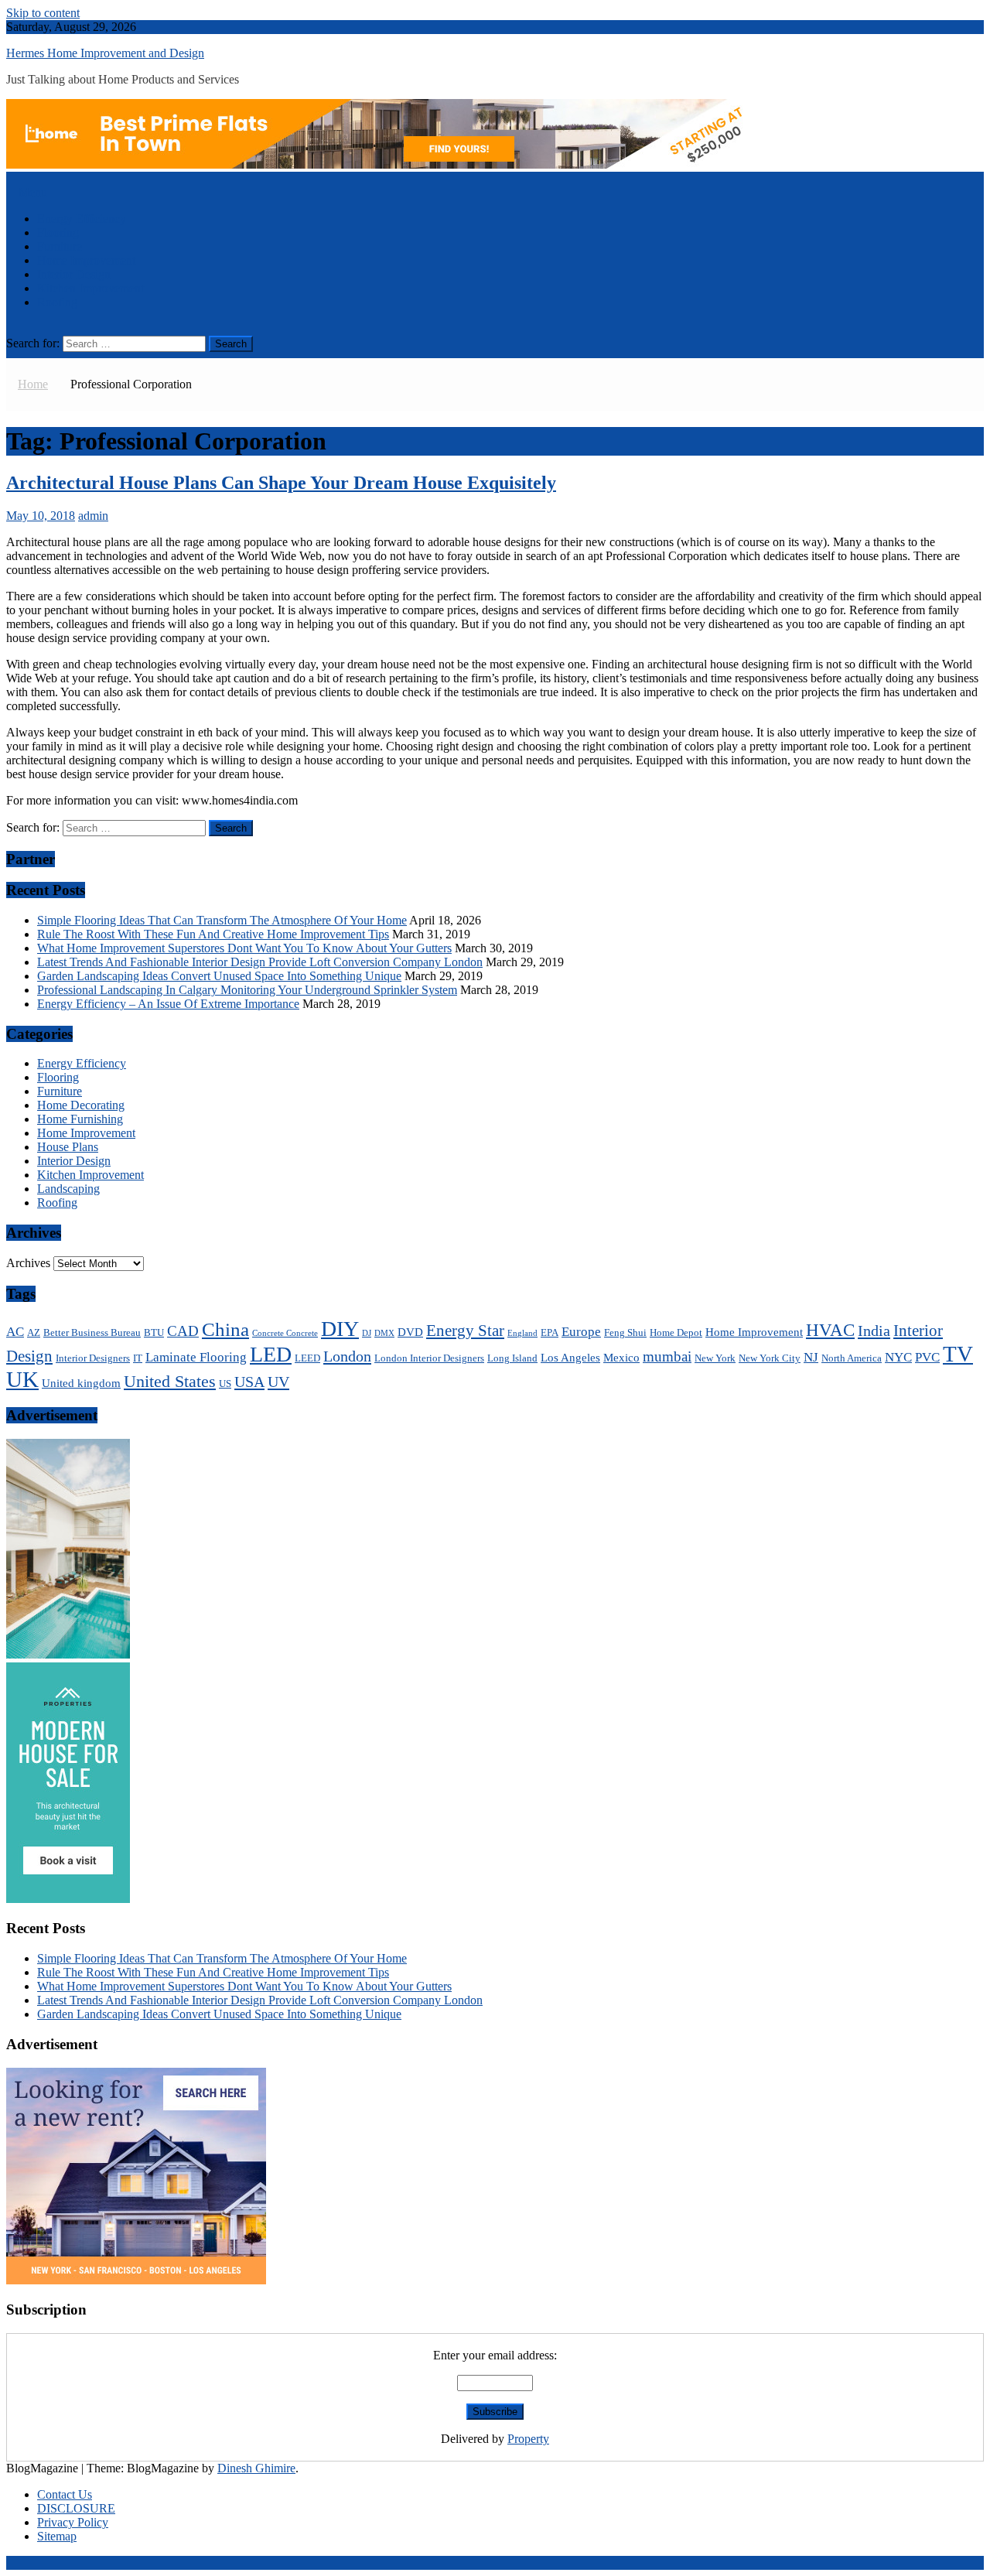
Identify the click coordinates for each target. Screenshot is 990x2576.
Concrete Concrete (285, 1333)
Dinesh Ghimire (256, 2468)
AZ (34, 1332)
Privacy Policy (73, 2522)
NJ (811, 1357)
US (225, 1384)
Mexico (621, 1357)
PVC (927, 1357)
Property (528, 2439)
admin (93, 516)
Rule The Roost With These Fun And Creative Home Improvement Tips (213, 934)
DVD (410, 1332)
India (874, 1331)
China (225, 1329)
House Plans (68, 1147)
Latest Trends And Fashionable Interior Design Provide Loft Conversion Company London (260, 962)
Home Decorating (81, 1105)
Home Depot (676, 1332)
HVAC (830, 1330)
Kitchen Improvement (90, 288)
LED (271, 1354)
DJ (367, 1333)
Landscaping (68, 1189)
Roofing (57, 302)
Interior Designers (93, 1358)
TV (958, 1354)
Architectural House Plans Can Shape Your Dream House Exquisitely (281, 483)
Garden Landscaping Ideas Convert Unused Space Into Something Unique (219, 976)
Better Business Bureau (92, 1332)
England (522, 1333)
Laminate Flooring (196, 1357)
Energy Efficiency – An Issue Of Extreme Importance (168, 1004)
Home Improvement (86, 260)
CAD (183, 1331)
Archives (28, 1263)
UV (278, 1382)
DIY (340, 1329)
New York (715, 1358)
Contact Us (65, 2494)
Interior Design (74, 274)
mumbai (667, 1356)
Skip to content (43, 13)
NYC (898, 1357)
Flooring (58, 232)
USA (249, 1382)
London (347, 1356)
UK (22, 1379)
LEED (307, 1358)
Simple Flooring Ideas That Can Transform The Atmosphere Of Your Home (222, 920)
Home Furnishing (80, 1119)
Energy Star (465, 1331)
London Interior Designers (429, 1358)
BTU (154, 1332)
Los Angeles (570, 1357)
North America (852, 1358)
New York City (770, 1358)
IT (138, 1358)
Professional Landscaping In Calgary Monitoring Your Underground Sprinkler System (247, 990)
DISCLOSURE (76, 2508)
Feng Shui (625, 1332)
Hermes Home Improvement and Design (105, 53)
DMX (384, 1333)
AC (15, 1332)
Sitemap (57, 2536)
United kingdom (81, 1383)
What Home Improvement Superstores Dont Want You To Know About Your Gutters (244, 948)
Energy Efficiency (82, 219)
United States (170, 1381)
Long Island (512, 1358)
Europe (581, 1332)
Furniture (60, 246)
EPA (550, 1332)
